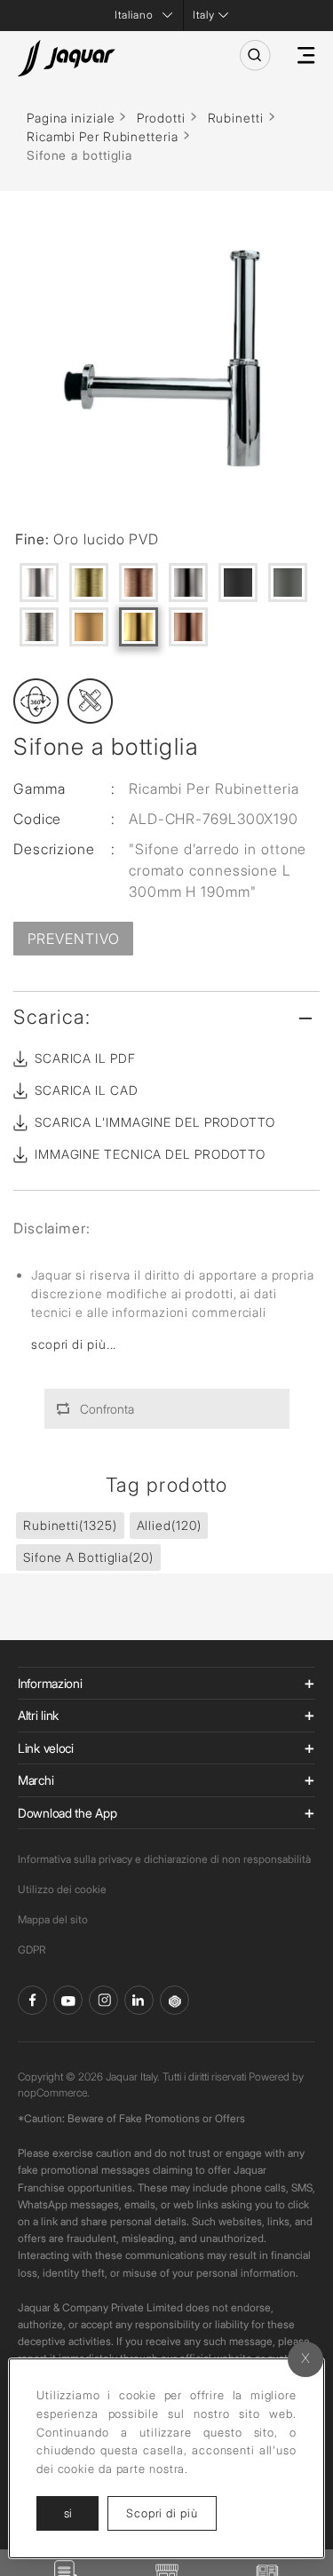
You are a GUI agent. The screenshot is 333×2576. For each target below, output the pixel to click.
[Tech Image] (90, 701)
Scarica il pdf (85, 1058)
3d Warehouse (174, 2000)
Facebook (32, 2000)
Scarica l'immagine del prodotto (155, 1122)
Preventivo (74, 939)
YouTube (68, 2000)
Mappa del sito (53, 1919)
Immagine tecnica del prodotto (150, 1154)
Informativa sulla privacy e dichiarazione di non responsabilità (164, 1859)
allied (169, 1525)
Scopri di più (171, 2513)
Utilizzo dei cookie (62, 1889)
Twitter (103, 2000)
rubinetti (70, 1525)
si (68, 2513)
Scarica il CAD (87, 1090)
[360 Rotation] (36, 701)
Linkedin (139, 2000)
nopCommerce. (54, 2093)
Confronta (107, 1409)
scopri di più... (74, 1344)
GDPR (32, 1950)
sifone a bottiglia (88, 1557)
